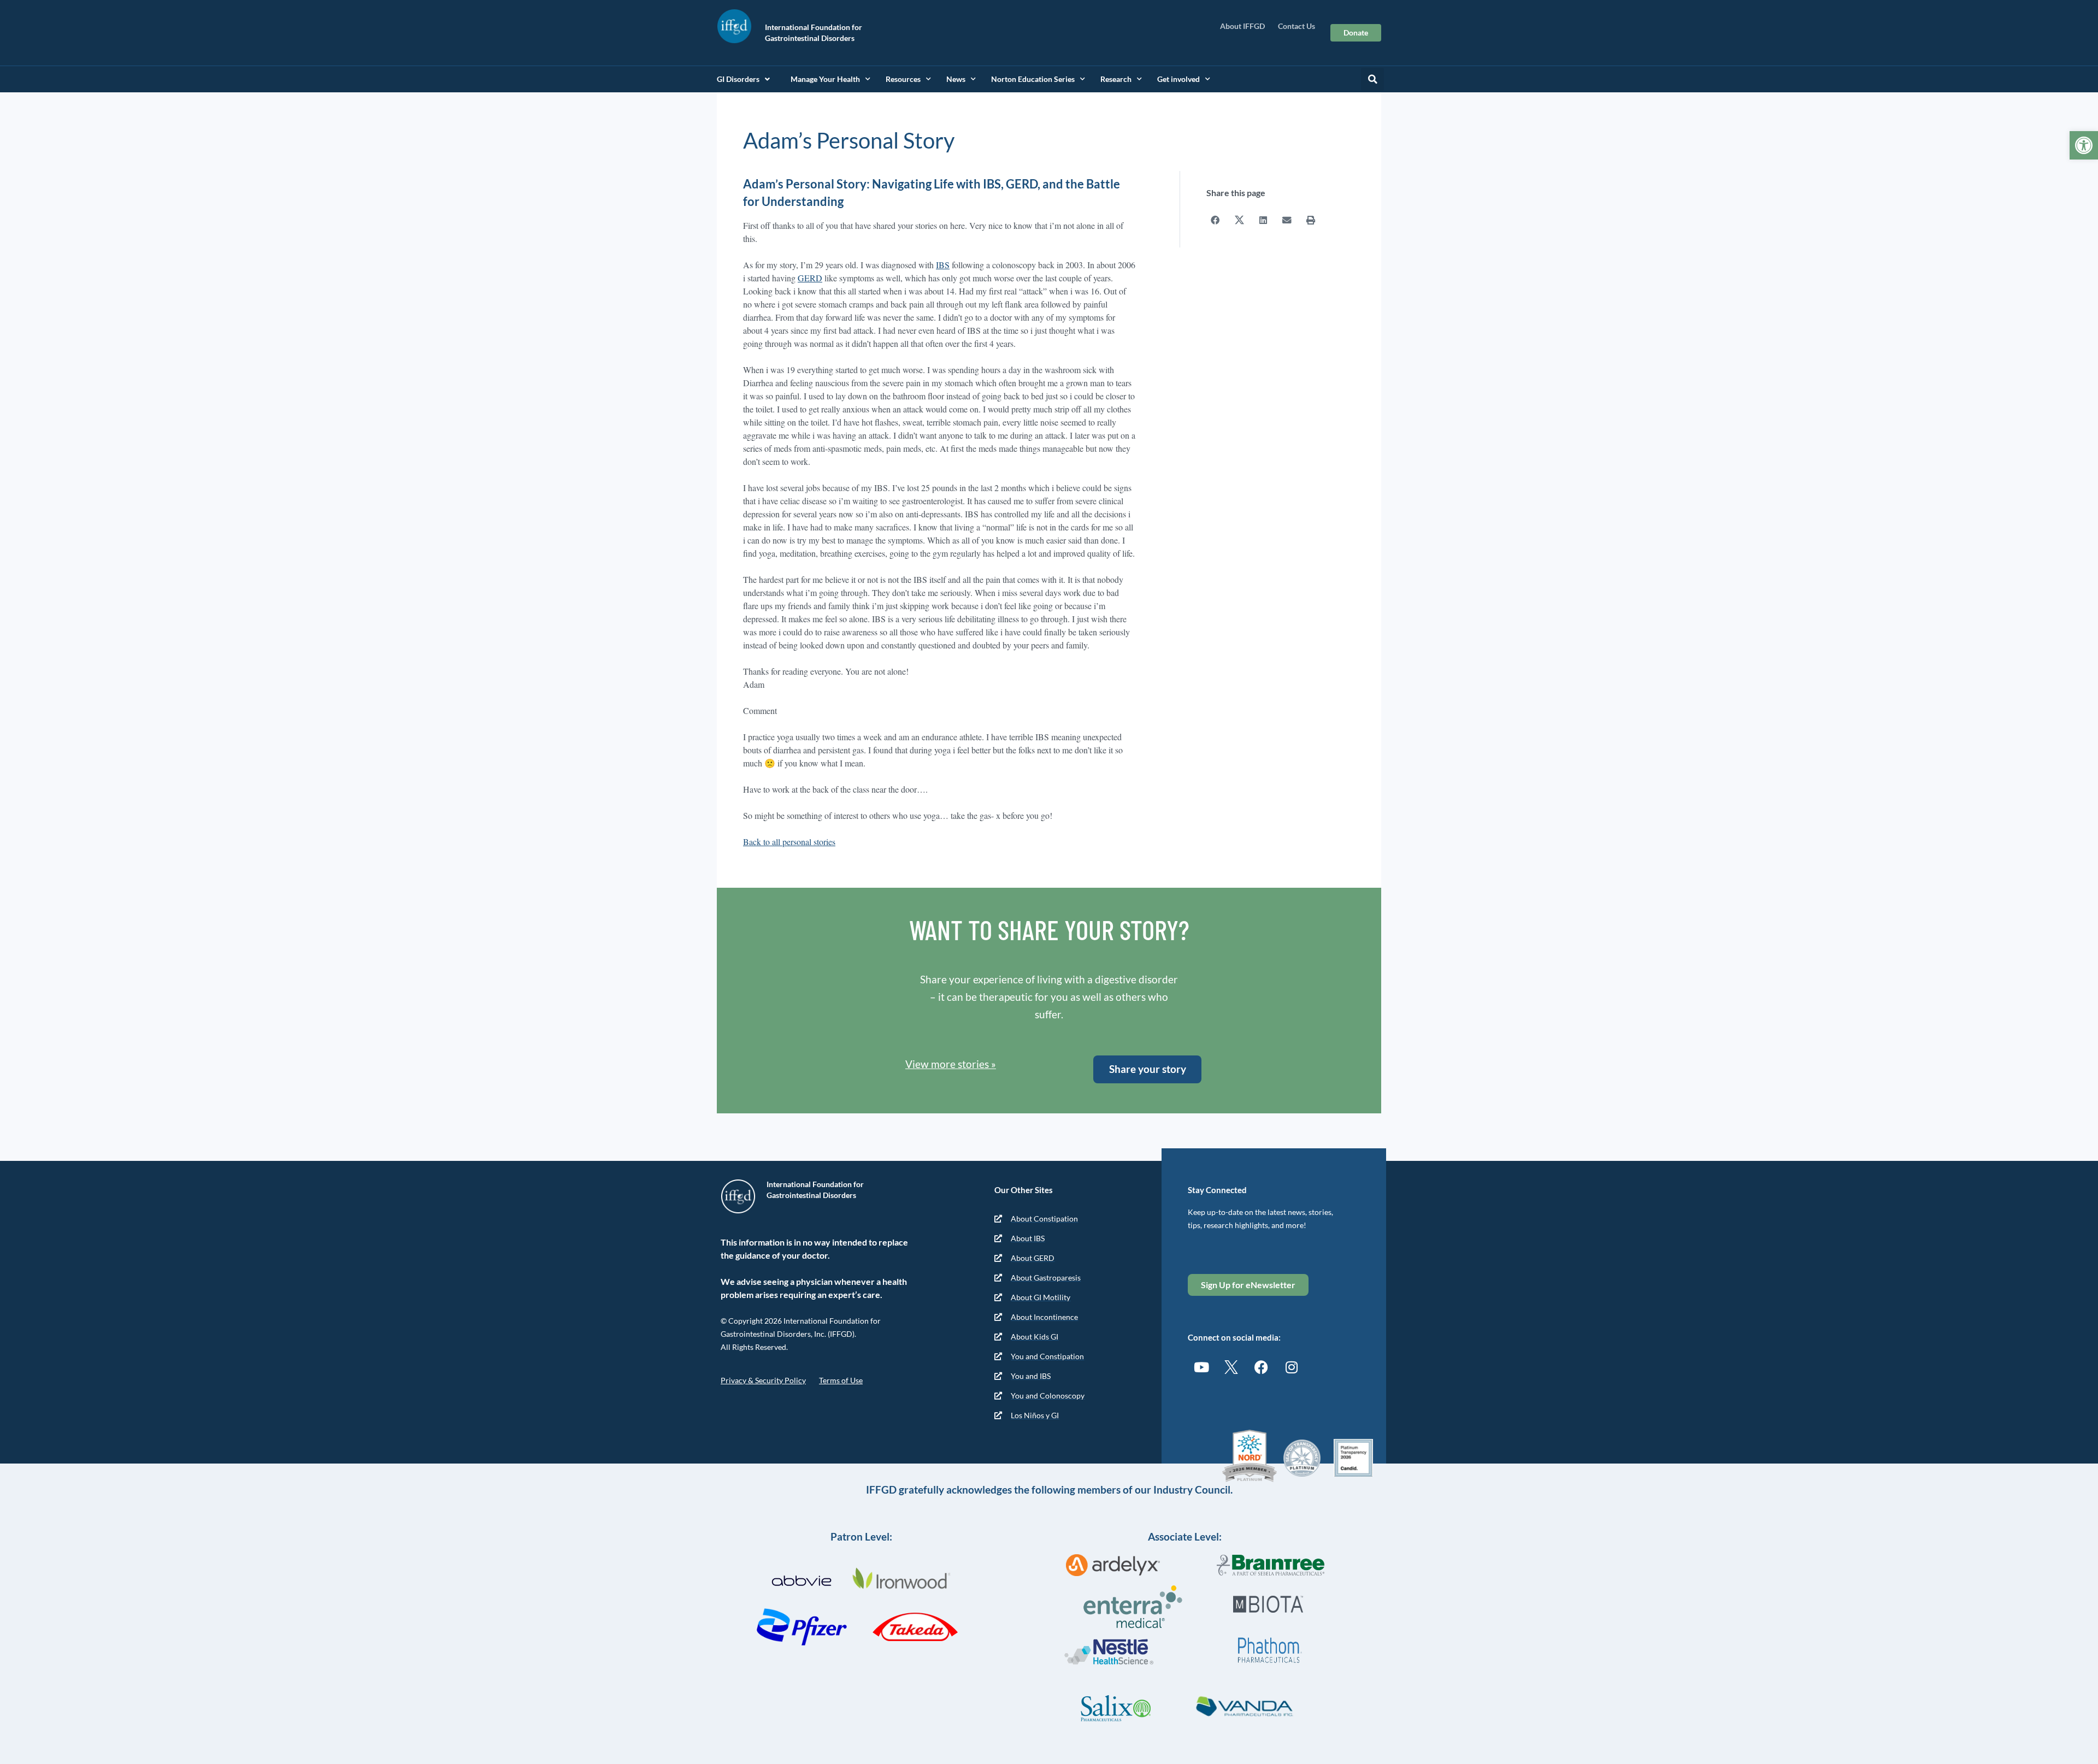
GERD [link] (810, 278)
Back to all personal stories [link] (789, 842)
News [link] (956, 79)
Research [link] (1116, 79)
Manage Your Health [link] (825, 79)
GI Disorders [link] (738, 79)
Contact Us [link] (1296, 26)
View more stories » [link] (951, 1064)
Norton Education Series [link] (1033, 79)
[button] (1372, 79)
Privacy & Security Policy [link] (763, 1380)
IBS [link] (943, 265)
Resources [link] (903, 79)
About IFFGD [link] (1242, 26)
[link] (2084, 145)
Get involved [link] (1178, 79)
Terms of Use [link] (841, 1380)
